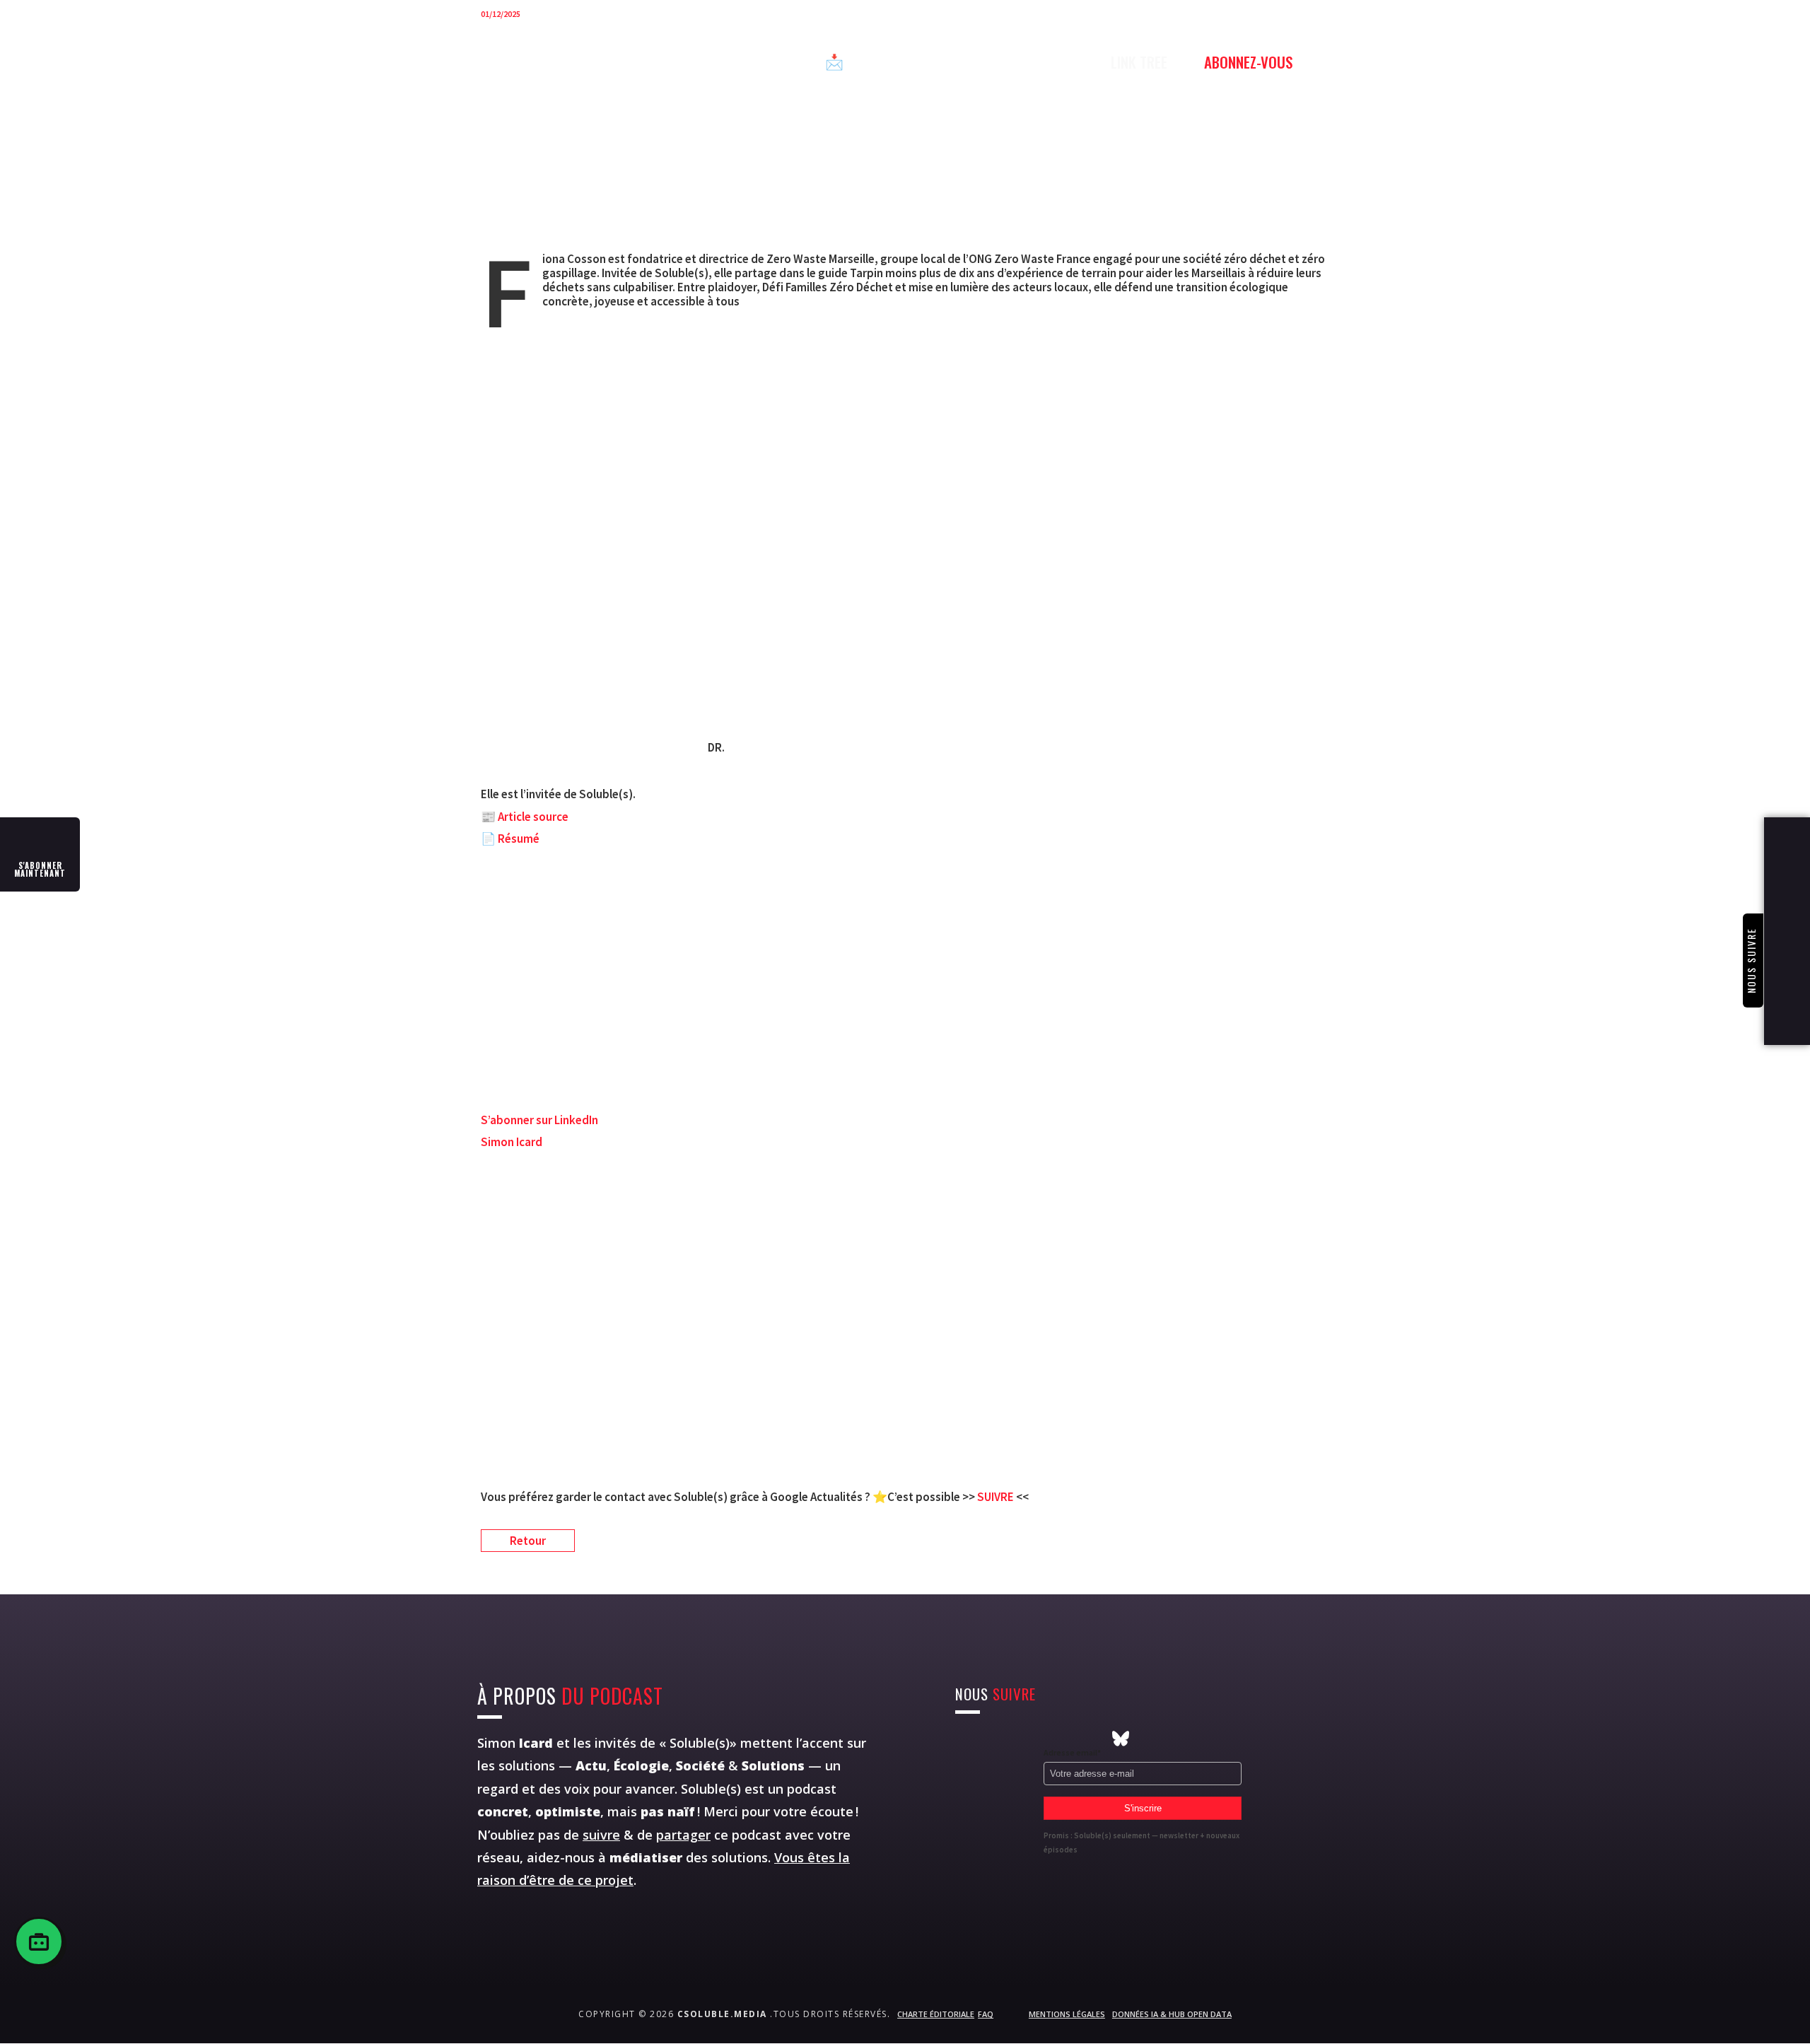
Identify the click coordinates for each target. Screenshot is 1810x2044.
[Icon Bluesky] (1121, 1739)
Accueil (563, 62)
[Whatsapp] (1042, 1739)
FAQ (986, 2014)
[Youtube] (1016, 1739)
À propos (1000, 62)
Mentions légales (1067, 2014)
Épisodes (643, 62)
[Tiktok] (1094, 1739)
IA (789, 62)
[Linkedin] (1068, 1739)
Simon (515, 1743)
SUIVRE (997, 1497)
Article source (533, 817)
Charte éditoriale (936, 2014)
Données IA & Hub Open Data (1172, 2014)
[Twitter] (990, 1739)
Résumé (519, 839)
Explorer (727, 62)
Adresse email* (1072, 1752)
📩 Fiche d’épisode (884, 62)
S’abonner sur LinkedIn (539, 1120)
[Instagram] (964, 1739)
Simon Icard (512, 1142)
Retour (528, 1541)
